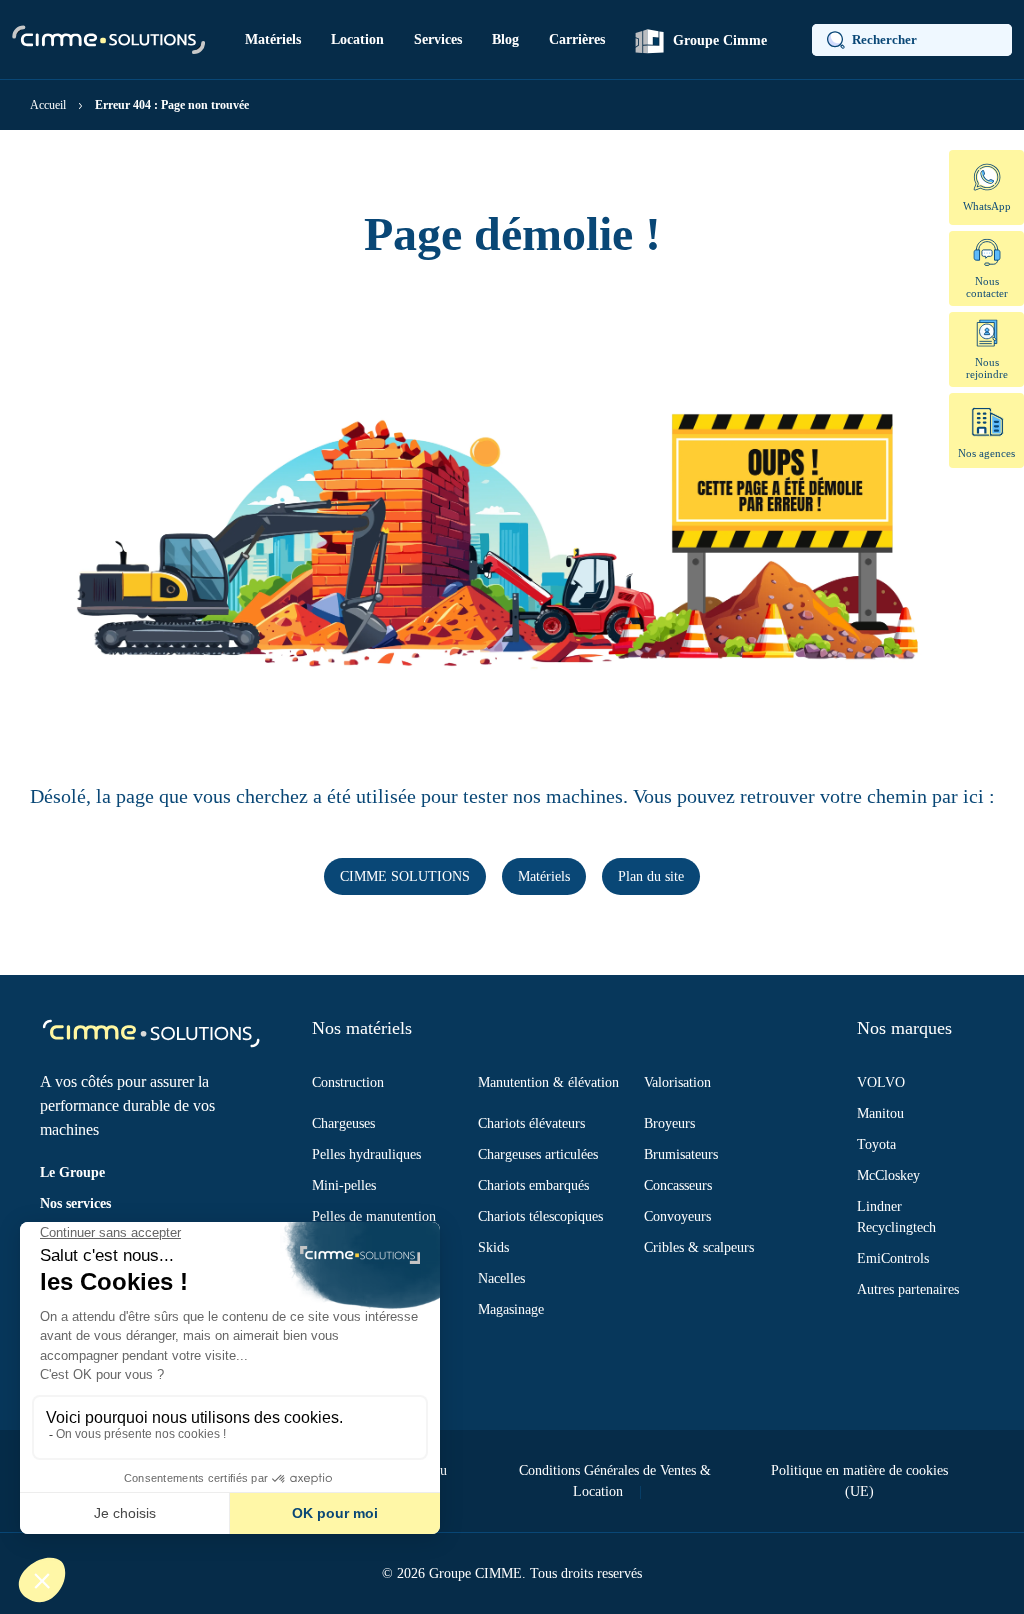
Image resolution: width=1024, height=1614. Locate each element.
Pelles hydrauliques (366, 1154)
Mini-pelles (344, 1185)
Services (438, 39)
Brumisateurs (681, 1154)
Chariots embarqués (533, 1185)
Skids (493, 1247)
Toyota (876, 1144)
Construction (348, 1082)
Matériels (273, 39)
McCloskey (888, 1175)
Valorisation (677, 1082)
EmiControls (893, 1258)
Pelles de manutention (374, 1216)
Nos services (75, 1203)
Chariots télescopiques (540, 1216)
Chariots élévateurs (531, 1123)
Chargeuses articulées (538, 1154)
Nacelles (501, 1278)
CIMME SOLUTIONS (405, 876)
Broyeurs (669, 1123)
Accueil (48, 105)
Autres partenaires (908, 1289)
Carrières (577, 39)
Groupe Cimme (718, 40)
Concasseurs (678, 1185)
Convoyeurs (677, 1216)
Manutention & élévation (548, 1082)
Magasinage (511, 1309)
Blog (505, 39)
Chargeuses (343, 1123)
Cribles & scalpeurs (699, 1247)
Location (357, 39)
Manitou (880, 1113)
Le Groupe (72, 1172)
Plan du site (651, 876)
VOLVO (881, 1082)
